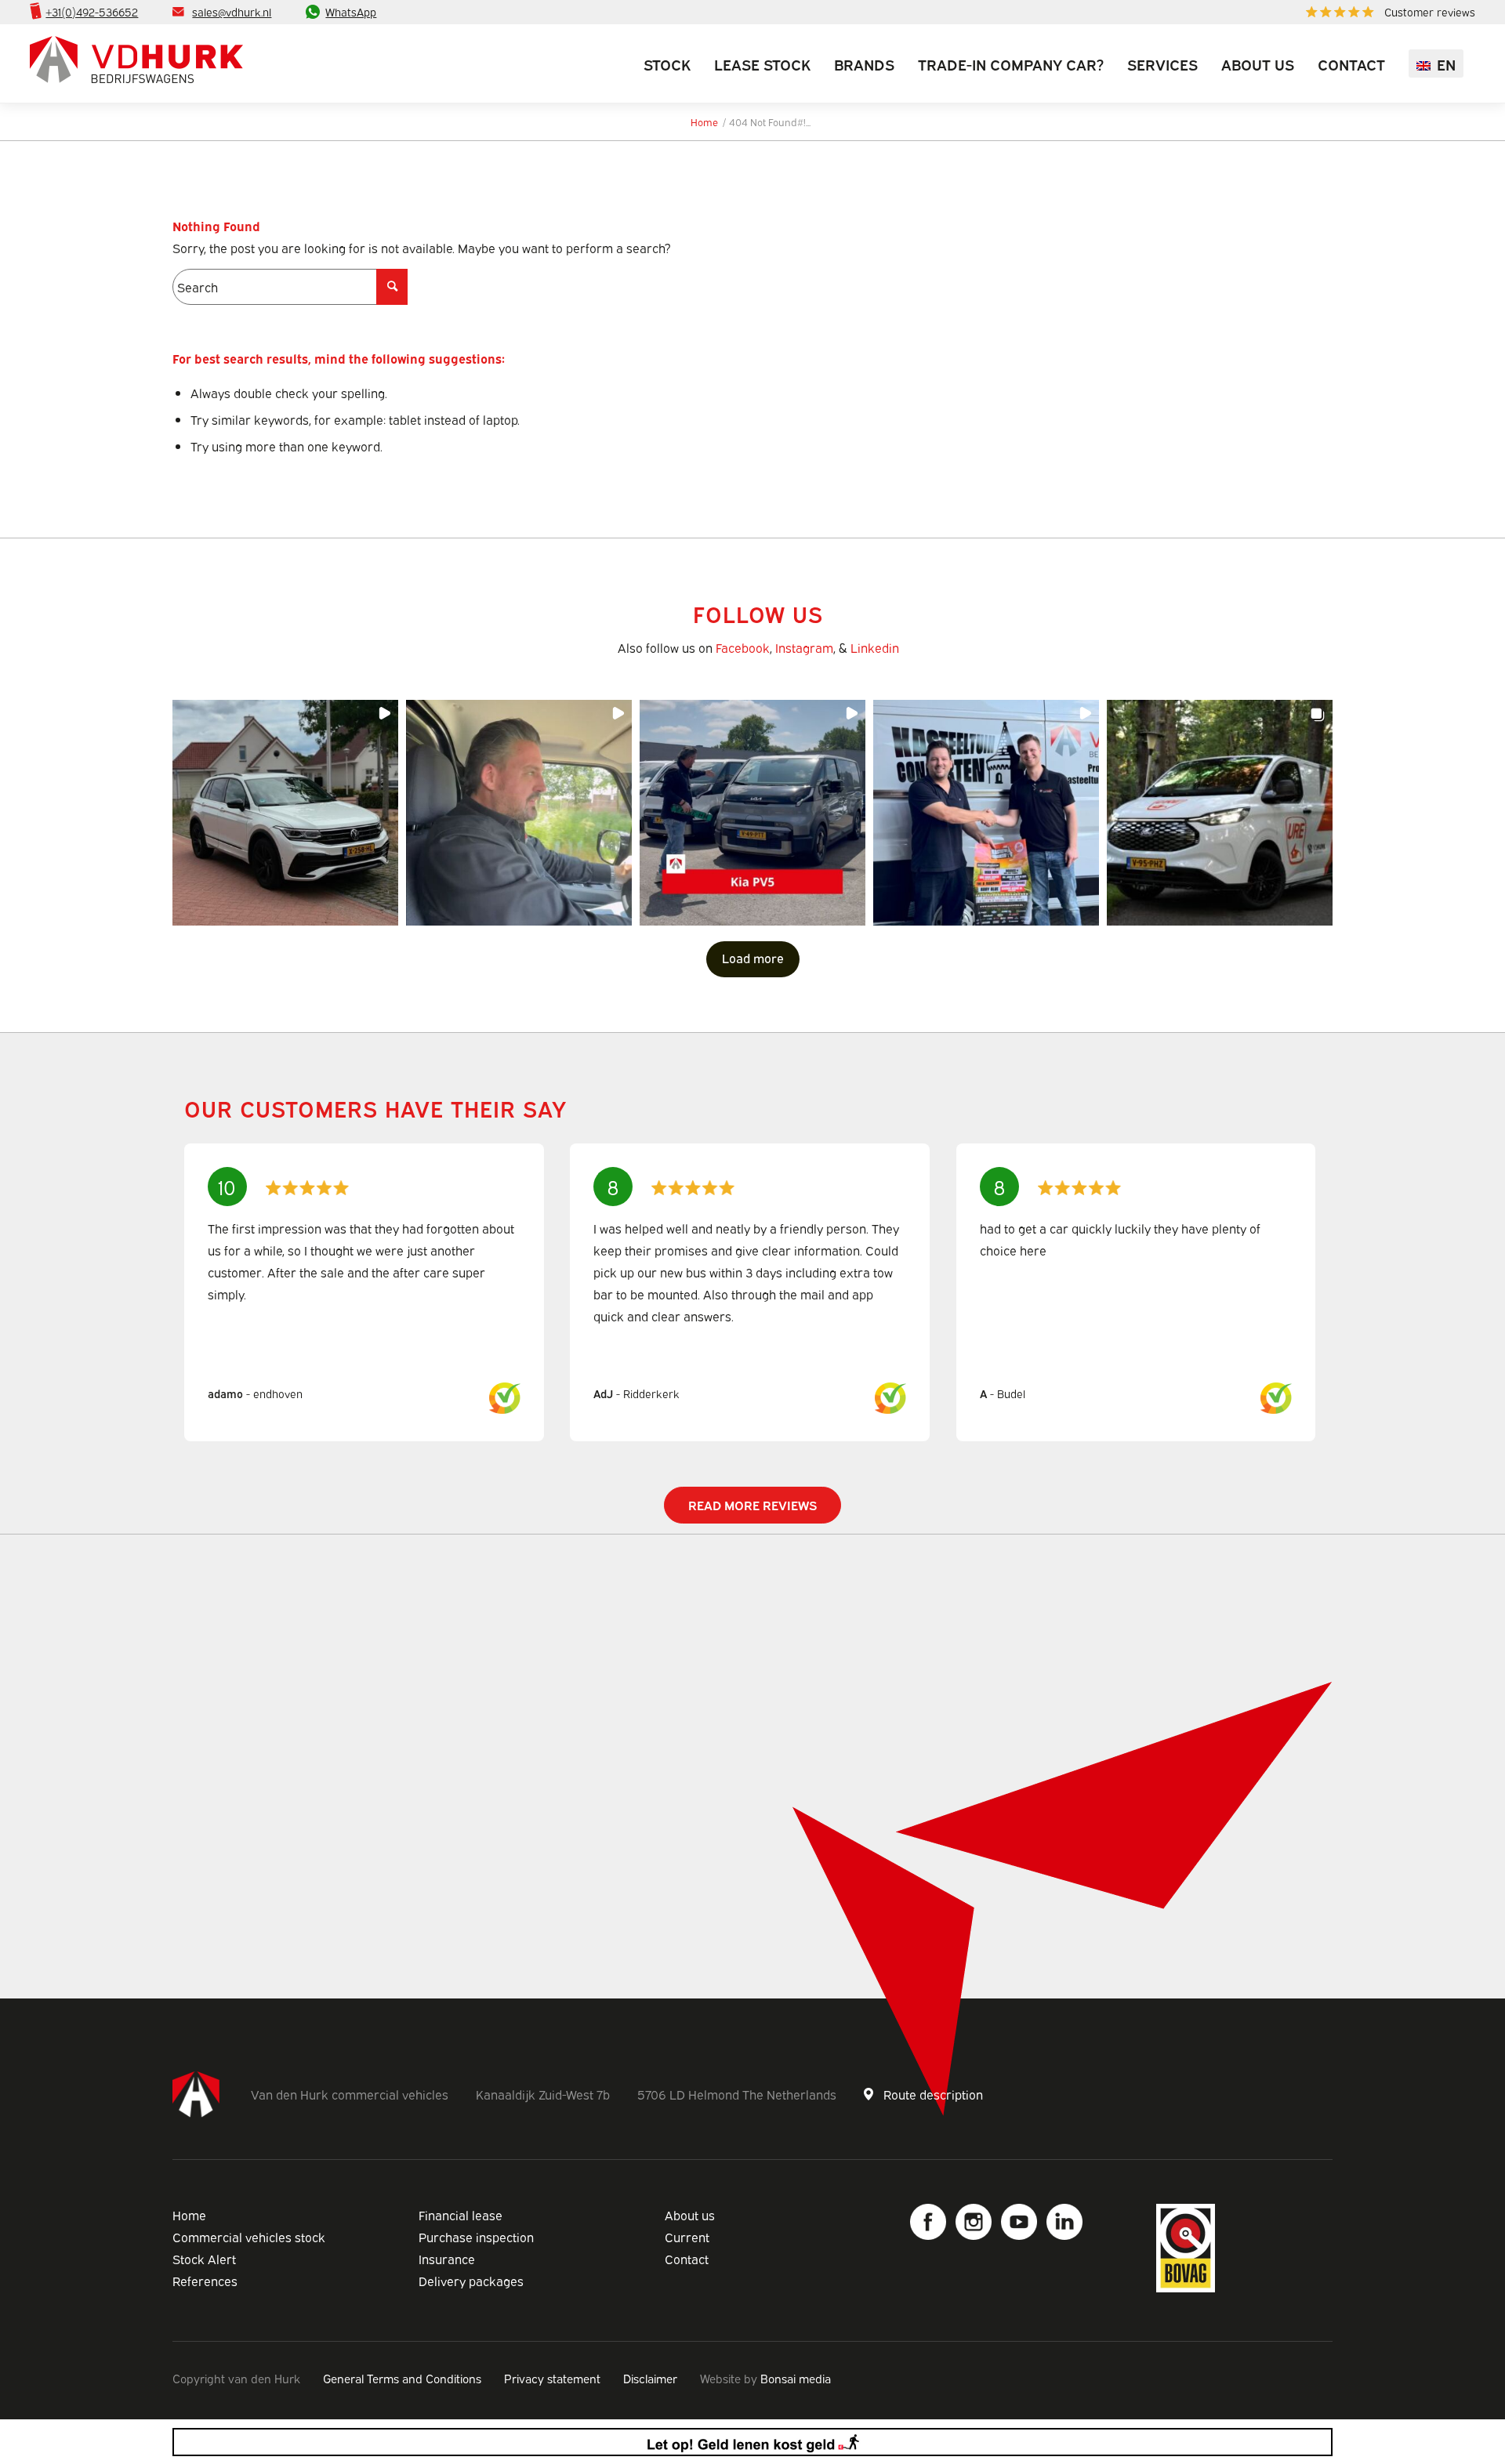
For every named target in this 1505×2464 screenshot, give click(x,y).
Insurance (447, 2259)
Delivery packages (471, 2281)
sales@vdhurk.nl (232, 11)
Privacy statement (552, 2378)
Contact (687, 2259)
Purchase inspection (476, 2237)
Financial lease (461, 2215)
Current (687, 2237)
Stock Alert (204, 2259)
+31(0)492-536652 (92, 11)
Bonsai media (796, 2378)
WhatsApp (351, 11)
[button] (285, 813)
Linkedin (875, 647)
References (205, 2281)
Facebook (743, 647)
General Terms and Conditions (402, 2378)
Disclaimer (650, 2378)
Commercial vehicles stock (249, 2237)
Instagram (804, 647)
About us (690, 2215)
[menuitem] (1387, 12)
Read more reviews (752, 1505)
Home (189, 2215)
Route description (933, 2094)
